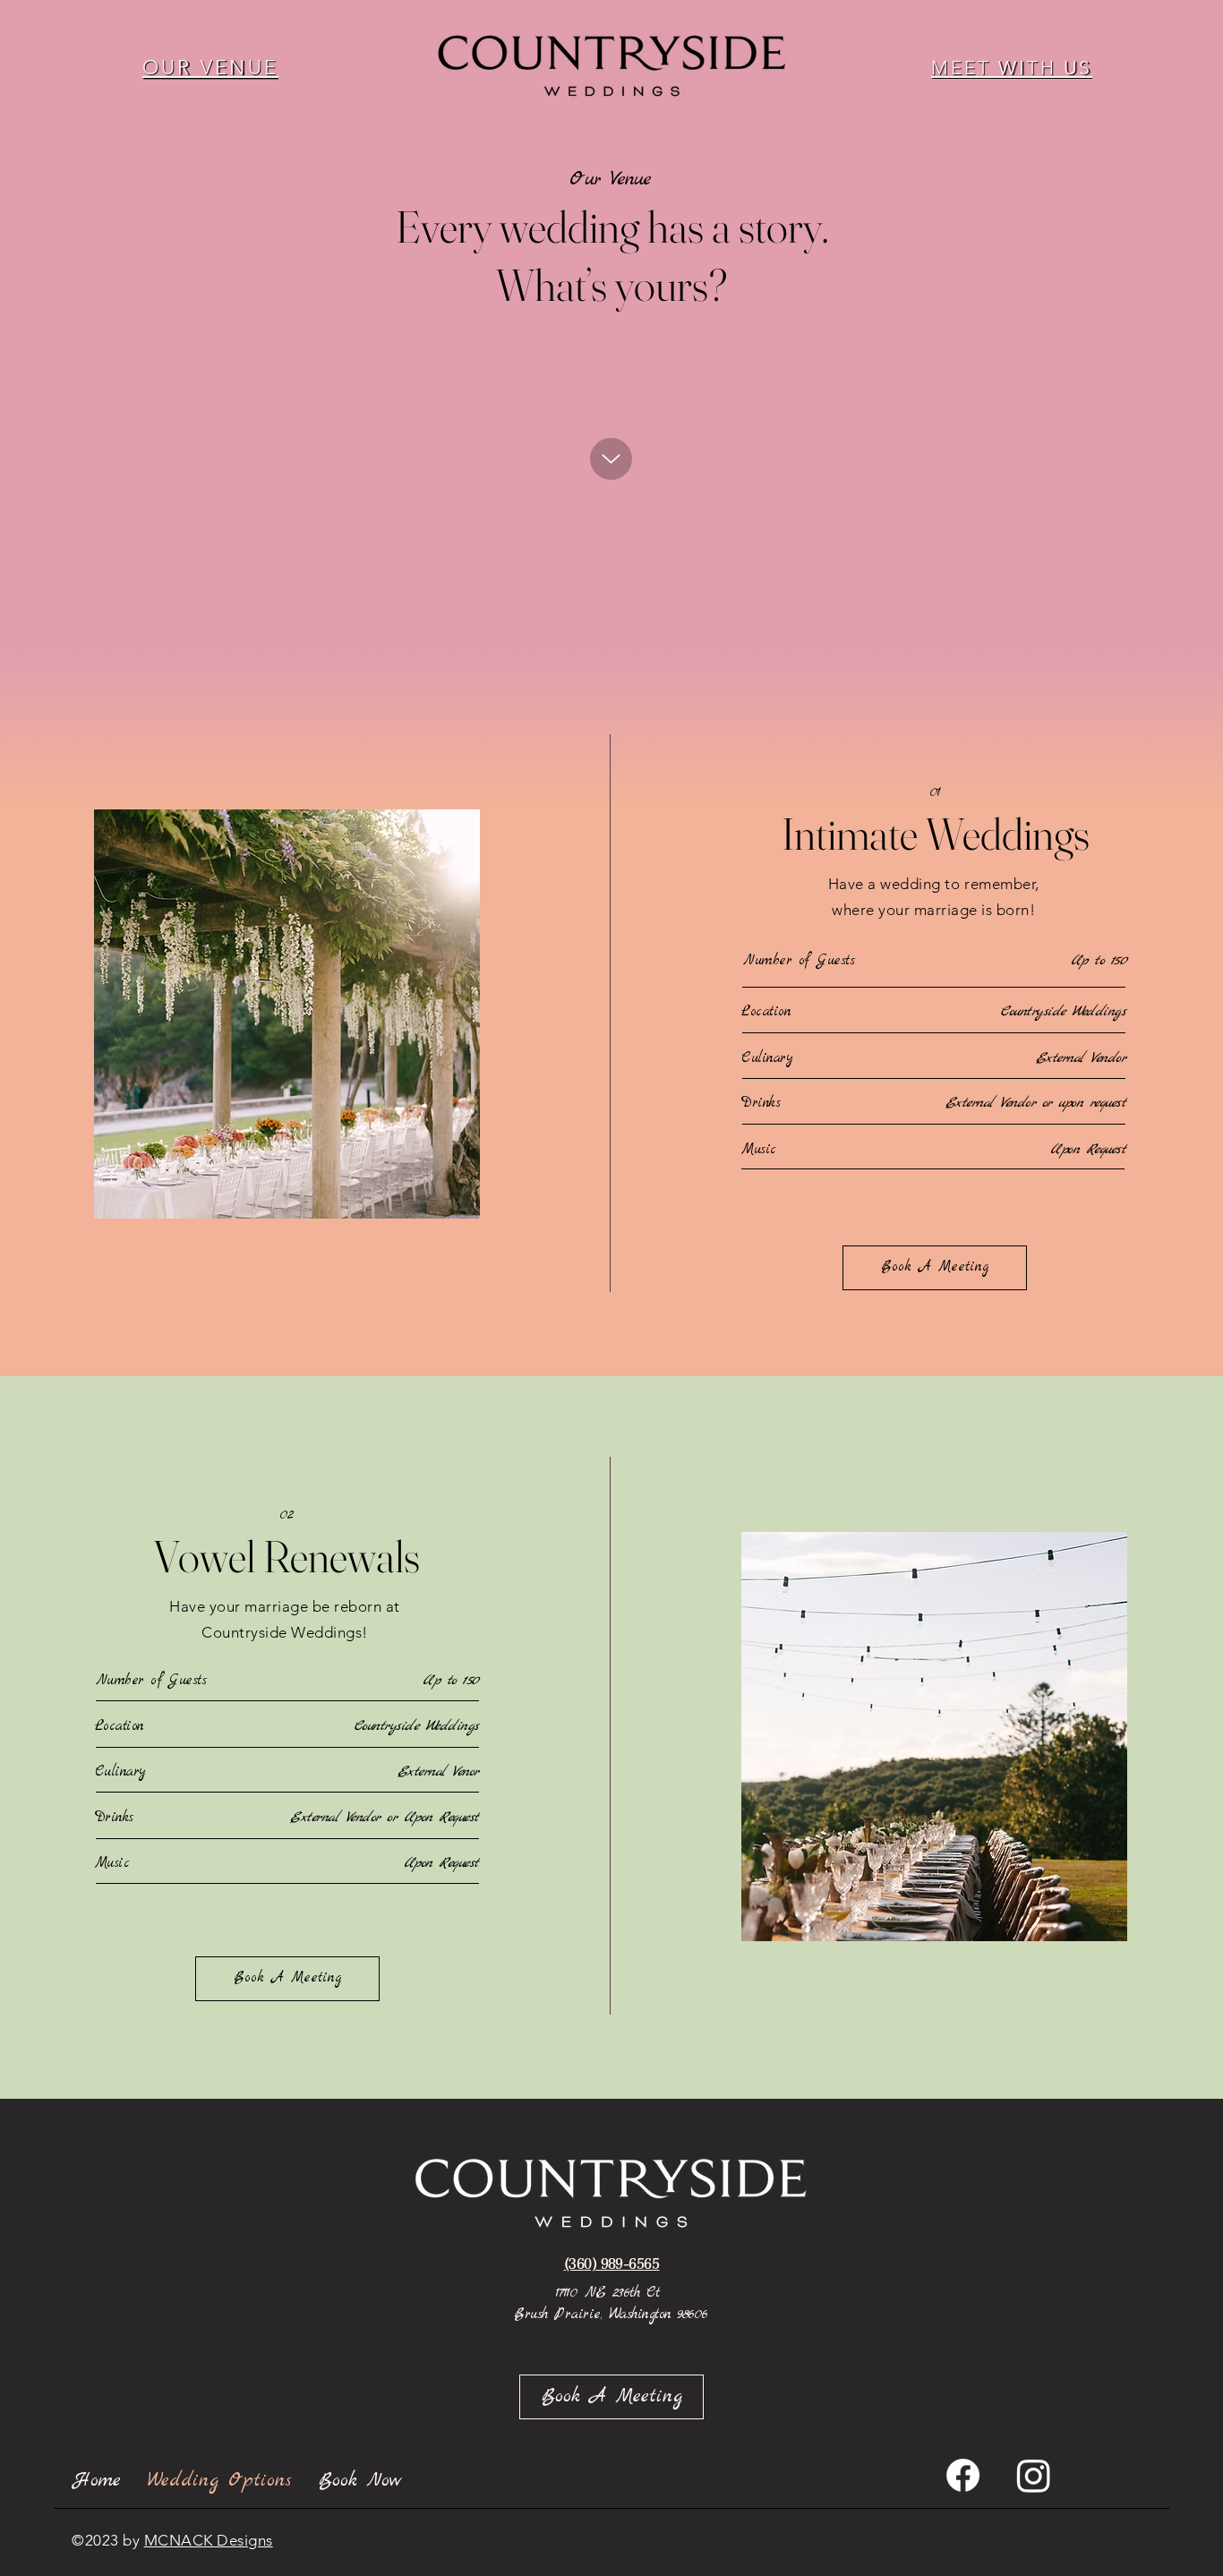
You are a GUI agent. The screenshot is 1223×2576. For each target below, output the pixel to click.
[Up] (611, 459)
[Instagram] (1034, 2475)
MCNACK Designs (209, 2540)
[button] (210, 67)
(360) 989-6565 (612, 2263)
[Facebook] (963, 2475)
